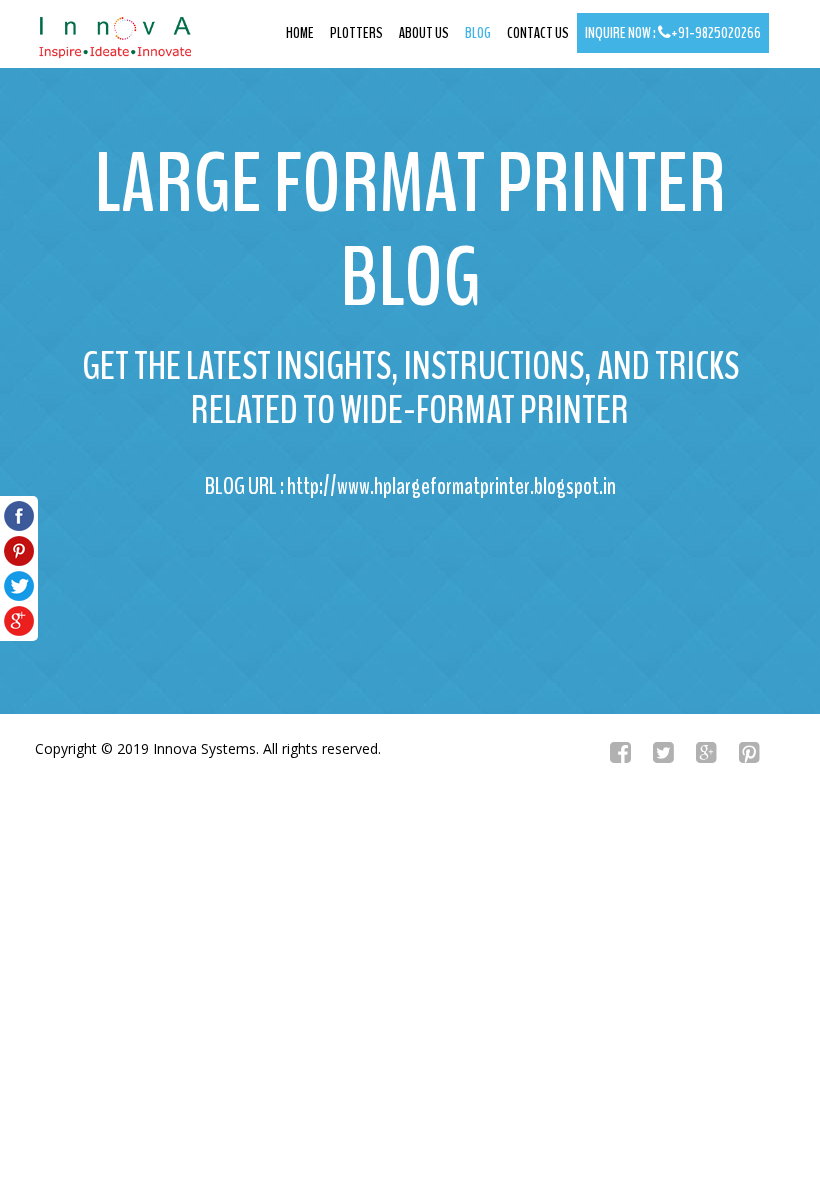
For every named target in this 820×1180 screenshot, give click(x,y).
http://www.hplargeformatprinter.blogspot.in (451, 486)
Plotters (356, 33)
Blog (478, 33)
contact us (538, 33)
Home (300, 33)
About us (424, 33)
